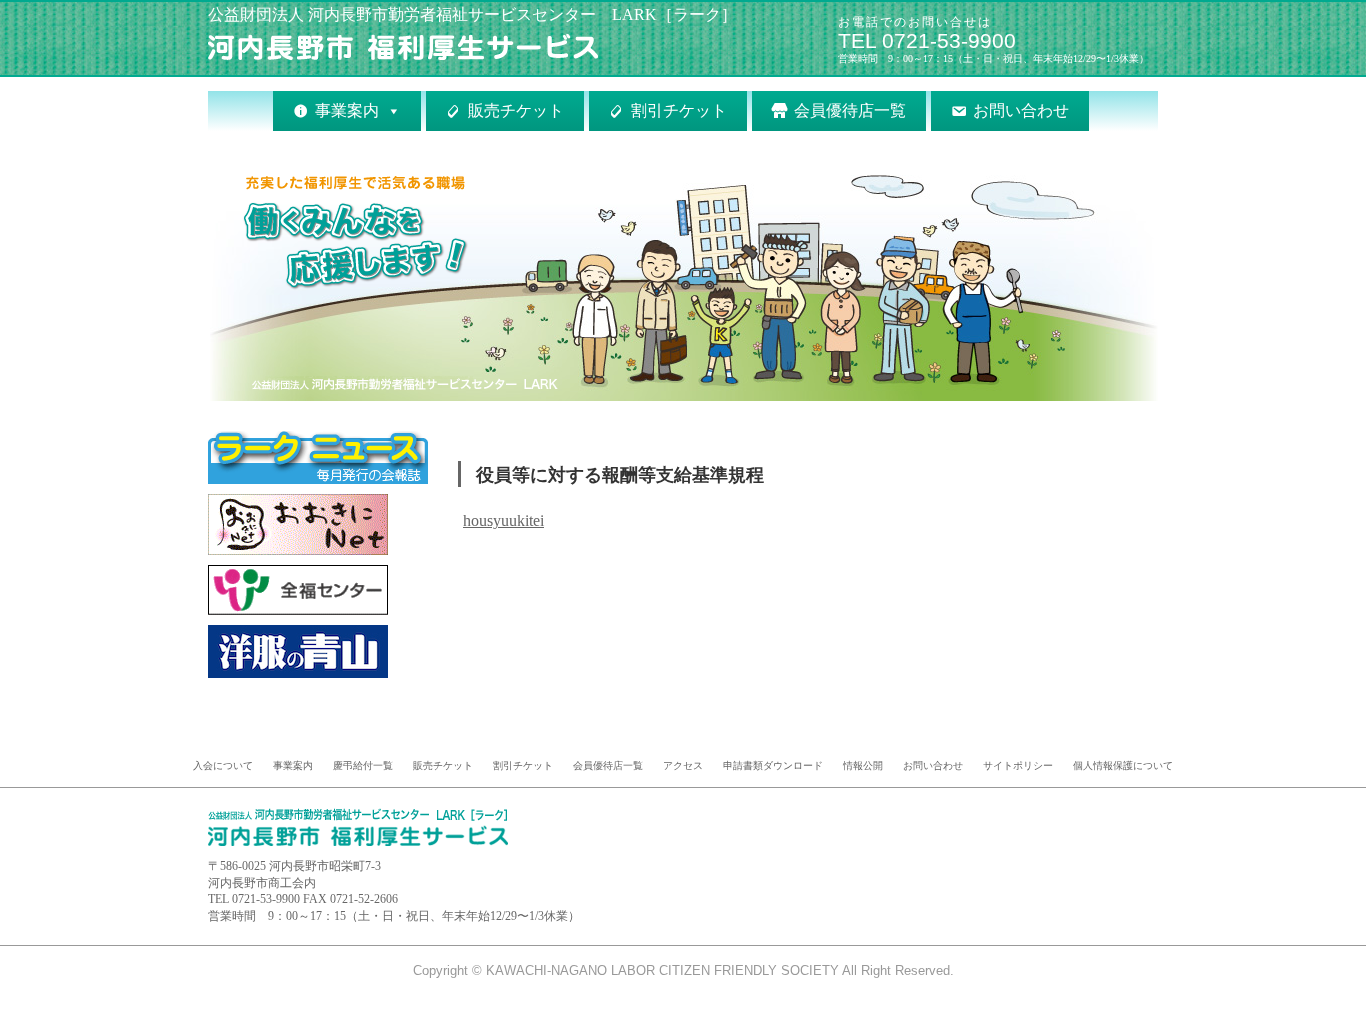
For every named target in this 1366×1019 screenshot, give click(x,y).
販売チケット (516, 110)
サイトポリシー (1018, 765)
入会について (223, 765)
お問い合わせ (1021, 110)
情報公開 (863, 765)
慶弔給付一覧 (363, 765)
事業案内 (347, 110)
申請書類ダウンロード (773, 765)
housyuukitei (503, 520)
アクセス (683, 765)
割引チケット (679, 110)
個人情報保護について (1123, 765)
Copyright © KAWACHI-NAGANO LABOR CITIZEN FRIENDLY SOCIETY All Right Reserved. (683, 970)
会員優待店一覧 (850, 110)
